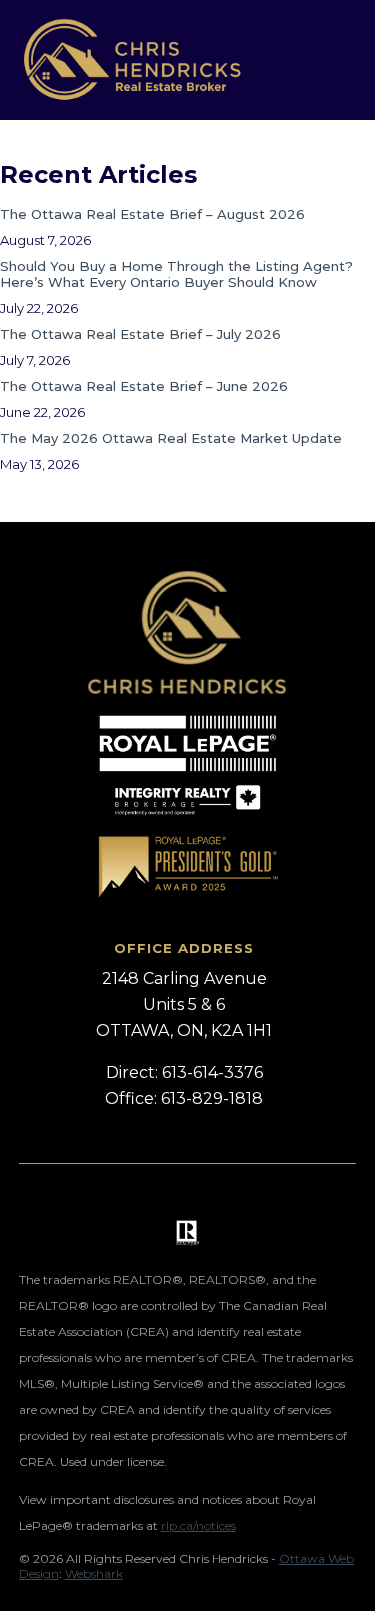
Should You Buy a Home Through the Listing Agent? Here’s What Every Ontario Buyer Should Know (176, 274)
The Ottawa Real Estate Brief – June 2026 (144, 386)
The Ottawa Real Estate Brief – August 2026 (152, 214)
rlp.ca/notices (198, 1525)
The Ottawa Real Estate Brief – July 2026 (140, 334)
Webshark (94, 1573)
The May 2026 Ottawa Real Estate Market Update (171, 438)
